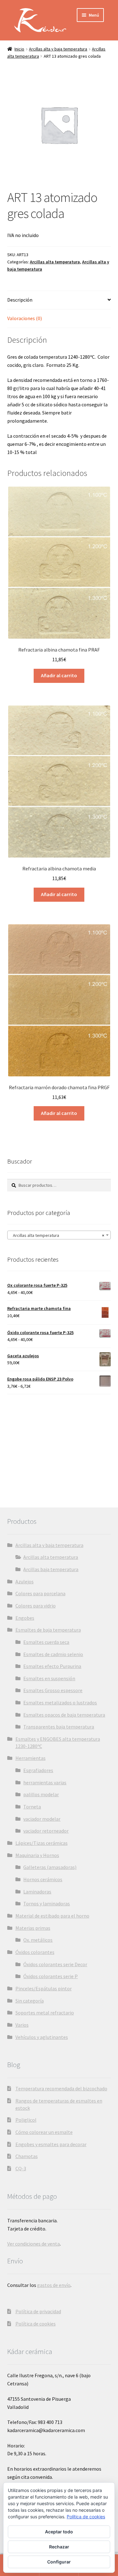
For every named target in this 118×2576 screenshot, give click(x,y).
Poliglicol (26, 2120)
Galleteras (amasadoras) (50, 1867)
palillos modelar (41, 1794)
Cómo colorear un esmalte (44, 2132)
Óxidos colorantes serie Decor (55, 1964)
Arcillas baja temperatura (51, 1569)
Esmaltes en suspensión (49, 1678)
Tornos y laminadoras (47, 1903)
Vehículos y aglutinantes (42, 2037)
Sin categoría (30, 2001)
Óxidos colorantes (35, 1952)
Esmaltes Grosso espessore (53, 1690)
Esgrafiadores (38, 1770)
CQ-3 (21, 2168)
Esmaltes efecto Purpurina (52, 1666)
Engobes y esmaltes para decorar (51, 2144)
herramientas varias (45, 1782)
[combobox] (59, 1235)
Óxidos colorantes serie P (51, 1976)
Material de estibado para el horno (52, 1916)
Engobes (25, 1618)
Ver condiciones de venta (34, 2244)
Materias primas (33, 1928)
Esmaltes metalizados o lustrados (60, 1702)
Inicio (19, 49)
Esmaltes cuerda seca (46, 1642)
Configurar (59, 2562)
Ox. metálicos (38, 1940)
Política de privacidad (38, 2311)
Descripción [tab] (20, 300)
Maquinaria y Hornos (37, 1855)
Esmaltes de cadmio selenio (53, 1654)
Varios (22, 2025)
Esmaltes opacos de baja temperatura (64, 1715)
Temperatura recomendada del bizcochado (61, 2088)
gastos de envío (54, 2285)
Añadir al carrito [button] (59, 675)
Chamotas (27, 2156)
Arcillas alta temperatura (55, 262)
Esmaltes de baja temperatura (48, 1630)
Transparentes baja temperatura (59, 1727)
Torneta (32, 1807)
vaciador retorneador (46, 1831)
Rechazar (59, 2547)
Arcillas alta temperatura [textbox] (57, 1235)
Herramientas (31, 1758)
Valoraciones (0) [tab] (25, 318)
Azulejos (25, 1581)
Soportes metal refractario (45, 2013)
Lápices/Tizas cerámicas (42, 1843)
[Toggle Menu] (73, 28)
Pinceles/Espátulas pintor (44, 1988)
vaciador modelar (42, 1819)
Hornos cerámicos (43, 1879)
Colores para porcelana (40, 1593)
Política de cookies (36, 2324)
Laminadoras (37, 1892)
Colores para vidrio (36, 1606)
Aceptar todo (59, 2532)
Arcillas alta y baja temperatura (58, 49)
